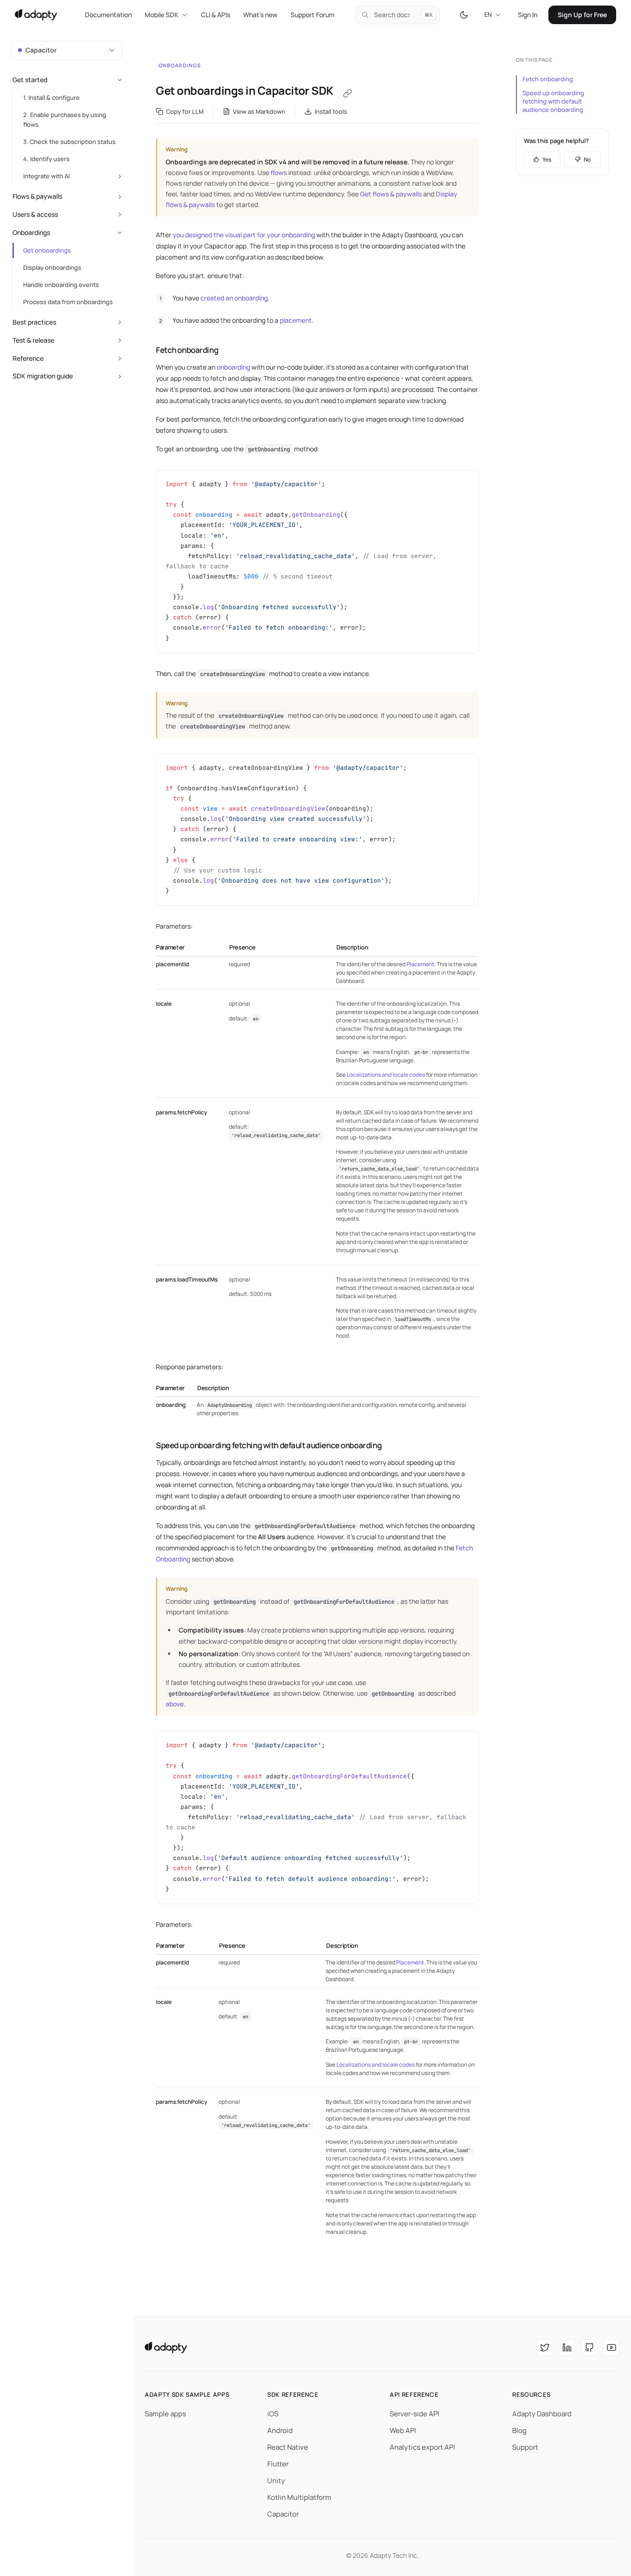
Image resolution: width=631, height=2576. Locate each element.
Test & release (33, 340)
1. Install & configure (52, 98)
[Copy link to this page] (348, 93)
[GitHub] (589, 2348)
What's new (260, 15)
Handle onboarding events (61, 285)
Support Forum (312, 15)
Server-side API (415, 2414)
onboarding (233, 367)
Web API (403, 2430)
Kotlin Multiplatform (299, 2497)
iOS (273, 2414)
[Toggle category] (120, 80)
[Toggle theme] (464, 15)
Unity (276, 2481)
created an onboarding (234, 298)
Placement (420, 964)
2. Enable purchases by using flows (65, 120)
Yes (547, 159)
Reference (28, 358)
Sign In (528, 15)
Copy (464, 480)
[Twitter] (545, 2348)
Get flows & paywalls (391, 194)
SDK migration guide (43, 376)
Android (280, 2430)
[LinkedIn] (567, 2348)
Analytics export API (422, 2447)
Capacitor (283, 2514)
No (587, 159)
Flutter (278, 2464)
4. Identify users (46, 159)
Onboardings (180, 65)
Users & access (35, 214)
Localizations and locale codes (386, 1075)
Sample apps (165, 2414)
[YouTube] (612, 2348)
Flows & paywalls (37, 196)
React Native (288, 2447)
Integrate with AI (46, 176)
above (175, 1704)
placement (296, 320)
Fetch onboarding (548, 79)
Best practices (34, 322)
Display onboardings (52, 267)
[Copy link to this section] (147, 350)
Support (525, 2447)
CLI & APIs (216, 15)
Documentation (108, 15)
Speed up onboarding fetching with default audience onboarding (553, 101)
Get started (30, 80)
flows (279, 172)
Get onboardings (47, 250)
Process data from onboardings (68, 302)
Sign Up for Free (582, 15)
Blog (519, 2430)
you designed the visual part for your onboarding (244, 235)
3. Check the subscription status (69, 142)
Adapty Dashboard (542, 2414)
